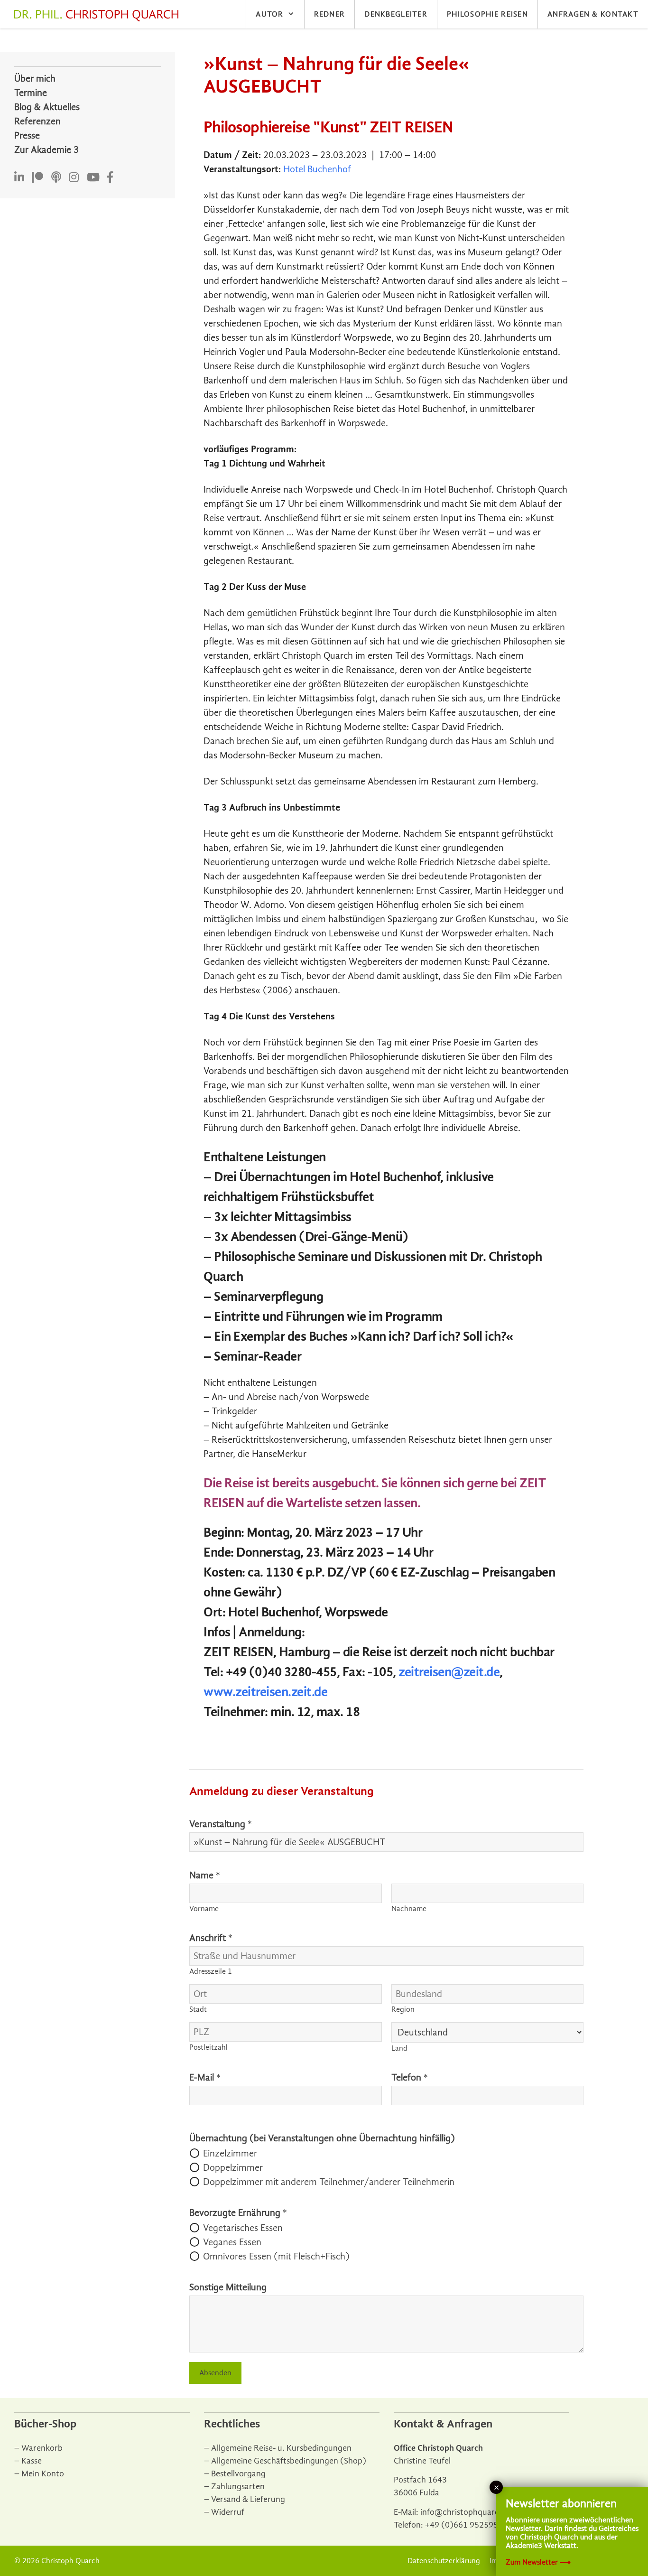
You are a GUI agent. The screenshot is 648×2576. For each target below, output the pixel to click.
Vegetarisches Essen (243, 2228)
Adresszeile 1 (211, 1971)
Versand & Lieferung (248, 2499)
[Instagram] (74, 178)
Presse (27, 135)
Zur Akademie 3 (46, 150)
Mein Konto (43, 2474)
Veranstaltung (221, 1824)
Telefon (410, 2077)
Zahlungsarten (238, 2487)
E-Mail (205, 2077)
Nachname (409, 1909)
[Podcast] (56, 178)
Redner (330, 14)
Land (399, 2048)
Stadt (198, 2009)
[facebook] (110, 178)
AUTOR (269, 14)
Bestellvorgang (238, 2474)
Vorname (204, 1909)
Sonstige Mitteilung (228, 2287)
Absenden (215, 2373)
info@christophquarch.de (468, 2512)
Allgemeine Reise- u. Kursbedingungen (281, 2448)
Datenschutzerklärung (444, 2561)
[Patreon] (37, 178)
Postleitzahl (208, 2047)
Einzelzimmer (230, 2153)
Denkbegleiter (396, 14)
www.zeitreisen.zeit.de (265, 1692)
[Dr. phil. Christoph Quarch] (99, 16)
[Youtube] (93, 178)
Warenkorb (42, 2448)
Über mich (35, 79)
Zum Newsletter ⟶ (538, 2562)
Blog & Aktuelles (47, 107)
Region (403, 2009)
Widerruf (228, 2512)
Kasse (32, 2461)
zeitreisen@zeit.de (449, 1672)
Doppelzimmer (233, 2168)
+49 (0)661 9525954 (464, 2525)
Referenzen (37, 121)
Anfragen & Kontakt (593, 14)
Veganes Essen (232, 2242)
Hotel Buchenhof (317, 169)
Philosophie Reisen (487, 14)
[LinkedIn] (19, 178)
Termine (31, 93)
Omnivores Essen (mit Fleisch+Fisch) (276, 2256)
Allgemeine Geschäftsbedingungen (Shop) (289, 2461)
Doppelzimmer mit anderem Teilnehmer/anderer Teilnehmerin (329, 2182)
